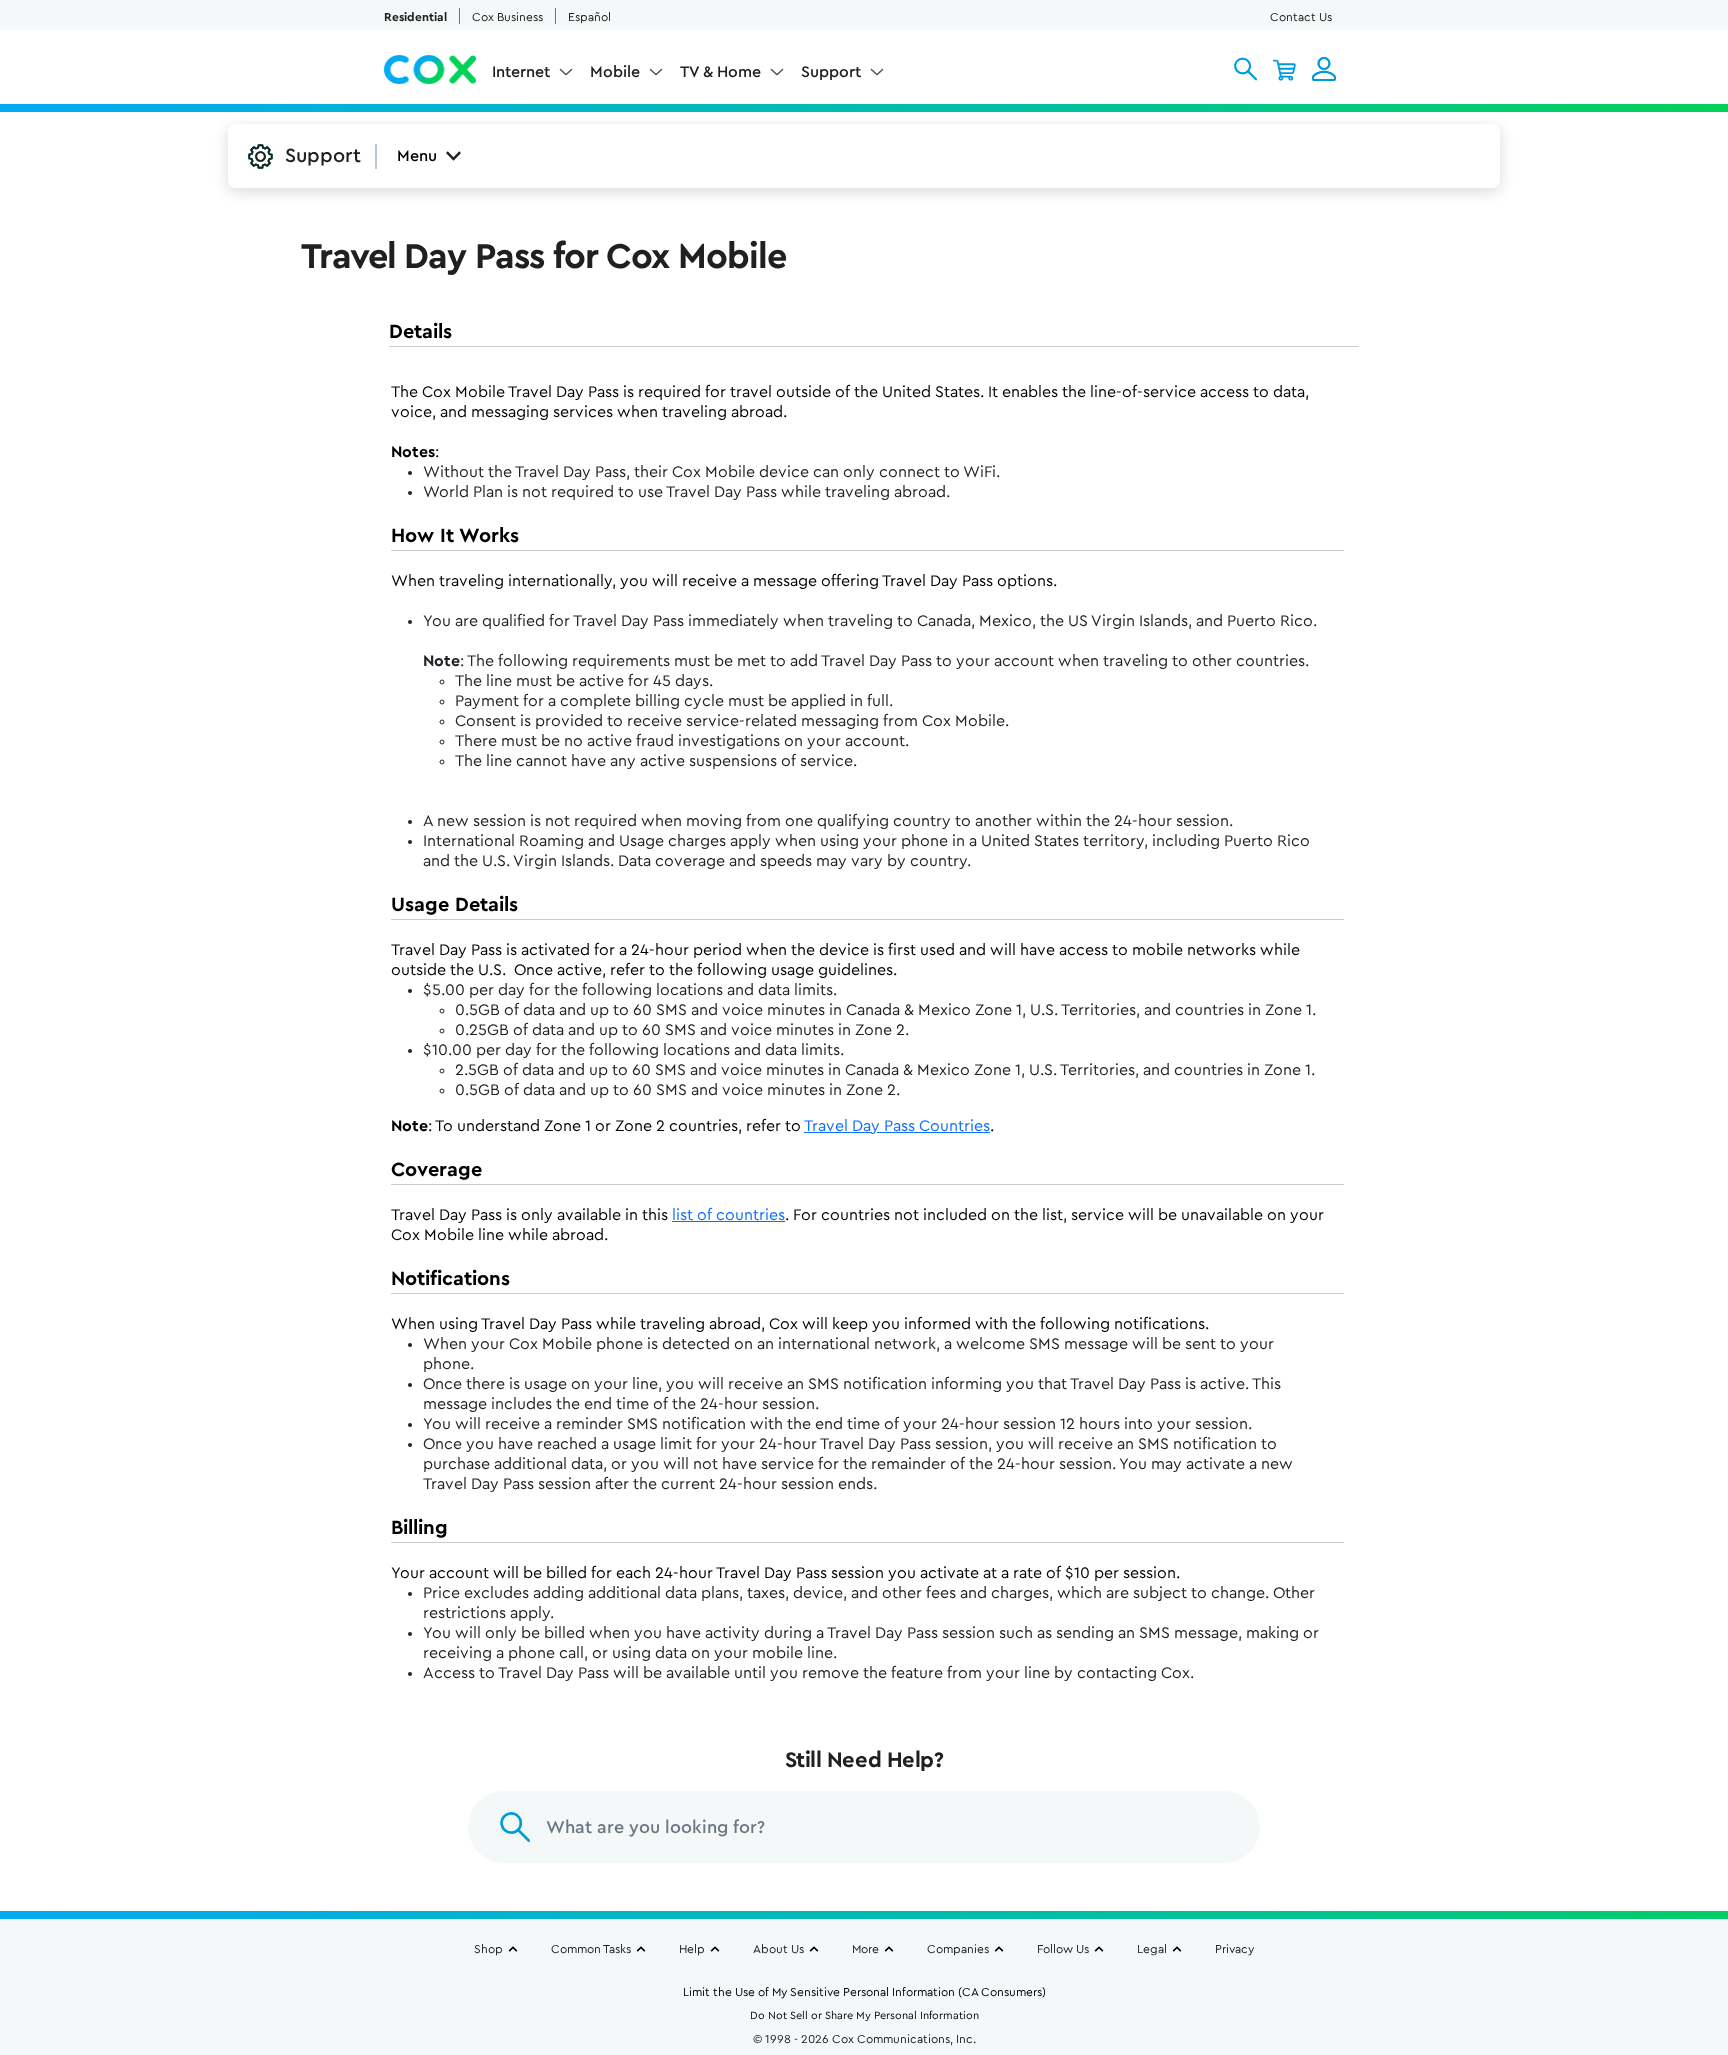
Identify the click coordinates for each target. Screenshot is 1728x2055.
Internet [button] (521, 72)
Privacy (1234, 1949)
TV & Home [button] (720, 72)
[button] (1245, 69)
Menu (417, 156)
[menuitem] (533, 76)
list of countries (728, 1215)
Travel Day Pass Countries (897, 1126)
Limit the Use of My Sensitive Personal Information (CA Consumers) (864, 1992)
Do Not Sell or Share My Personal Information (864, 2015)
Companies (958, 1949)
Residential (415, 17)
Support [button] (831, 72)
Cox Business (507, 17)
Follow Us (1063, 1949)
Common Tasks (591, 1949)
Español (589, 17)
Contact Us (1301, 17)
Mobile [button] (615, 72)
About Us (778, 1949)
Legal (1152, 1949)
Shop (488, 1949)
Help (692, 1949)
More (865, 1949)
